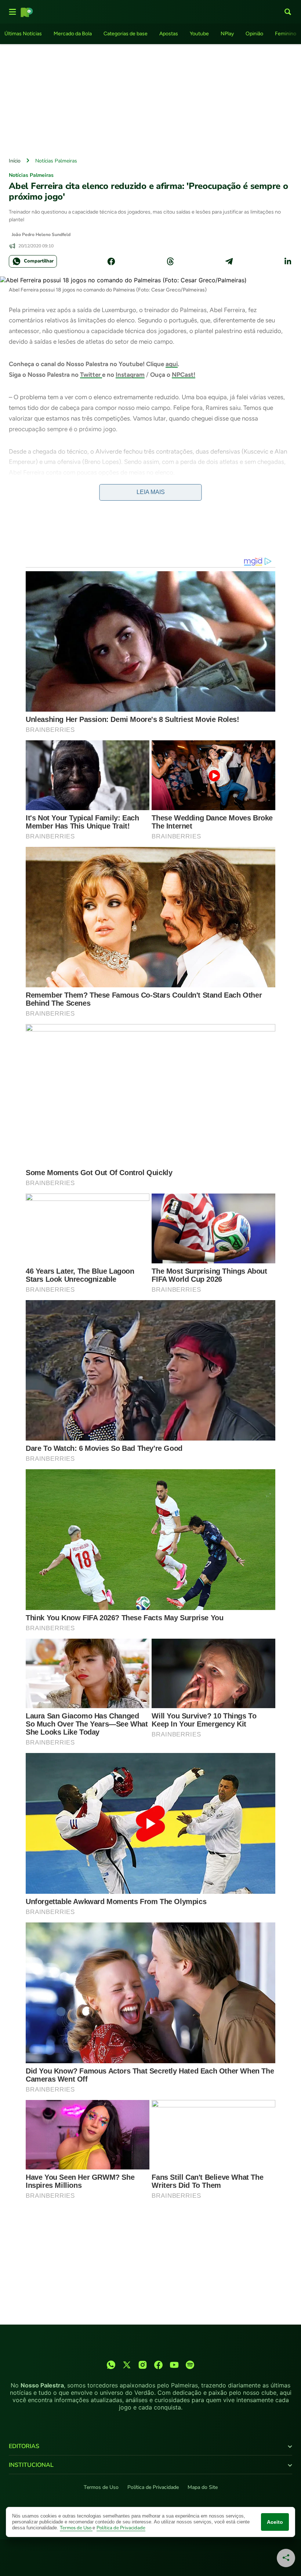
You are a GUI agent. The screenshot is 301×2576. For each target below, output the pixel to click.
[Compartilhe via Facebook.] (111, 261)
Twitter (91, 375)
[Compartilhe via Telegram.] (229, 261)
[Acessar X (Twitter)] (127, 2365)
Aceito (275, 2522)
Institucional (31, 2465)
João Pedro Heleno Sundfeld (41, 235)
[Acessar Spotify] (190, 2365)
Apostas (169, 34)
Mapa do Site (203, 2487)
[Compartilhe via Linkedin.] (288, 261)
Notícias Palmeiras (56, 161)
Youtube (199, 34)
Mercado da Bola (73, 34)
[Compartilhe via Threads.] (170, 261)
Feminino (286, 34)
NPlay (227, 34)
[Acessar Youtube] (174, 2365)
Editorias (24, 2446)
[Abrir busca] (288, 12)
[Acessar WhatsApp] (111, 2365)
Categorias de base (126, 34)
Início (15, 161)
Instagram (130, 375)
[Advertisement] (150, 99)
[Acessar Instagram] (143, 2365)
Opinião (254, 34)
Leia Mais (151, 492)
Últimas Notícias (23, 34)
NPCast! (184, 375)
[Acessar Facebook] (158, 2365)
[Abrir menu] (12, 12)
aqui (172, 364)
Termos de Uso (101, 2487)
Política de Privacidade (153, 2487)
